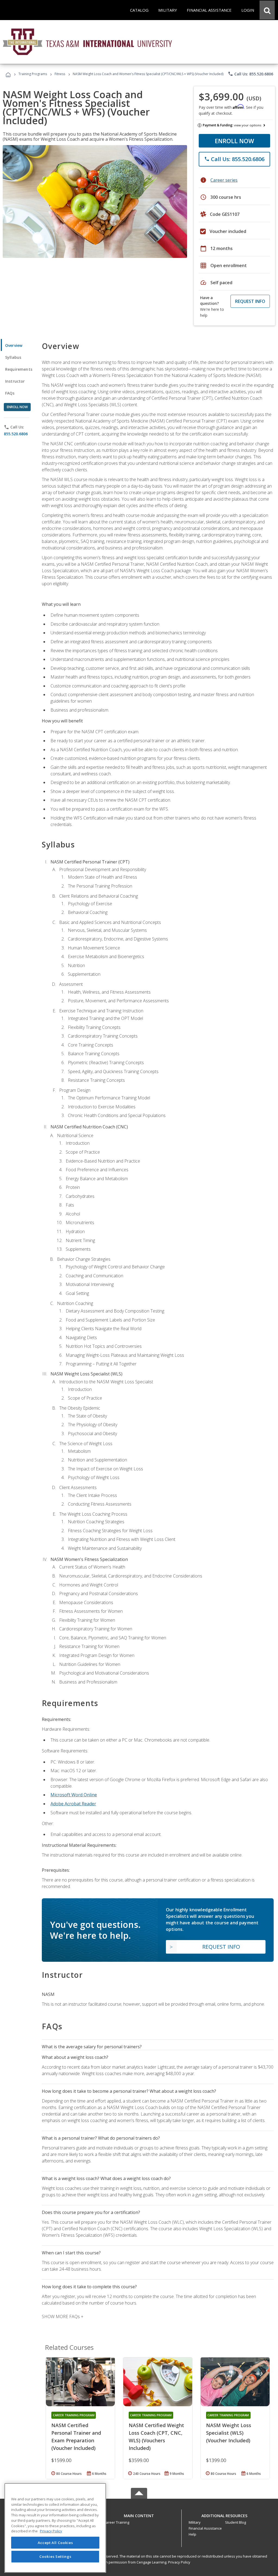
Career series (224, 180)
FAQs (10, 393)
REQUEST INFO (250, 301)
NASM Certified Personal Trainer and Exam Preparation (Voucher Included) (76, 2437)
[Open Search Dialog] (267, 10)
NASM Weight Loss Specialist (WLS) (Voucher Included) (229, 2433)
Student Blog (236, 2522)
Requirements (19, 369)
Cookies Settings (55, 2556)
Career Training (116, 2522)
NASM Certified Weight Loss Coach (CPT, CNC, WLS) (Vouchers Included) (156, 2437)
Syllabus (13, 357)
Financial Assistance (205, 2528)
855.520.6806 (16, 434)
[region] (55, 2528)
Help (192, 2534)
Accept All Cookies (55, 2543)
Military (195, 2522)
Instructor (15, 381)
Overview (14, 345)
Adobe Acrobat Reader (73, 1804)
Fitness (60, 74)
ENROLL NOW (234, 141)
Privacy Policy (179, 2562)
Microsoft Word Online (74, 1795)
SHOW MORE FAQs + (63, 2316)
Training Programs (33, 74)
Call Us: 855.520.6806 (250, 74)
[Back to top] (139, 2514)
